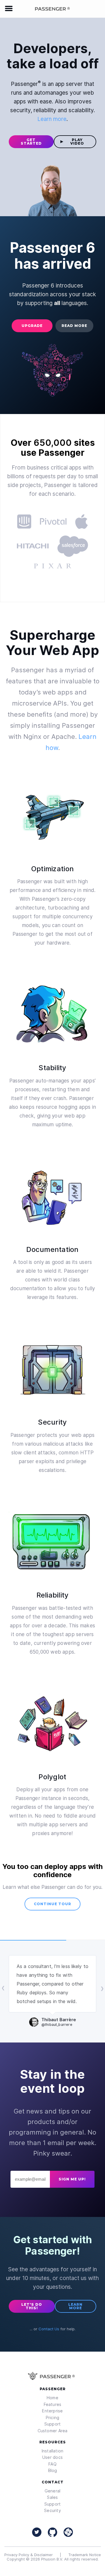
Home (52, 2398)
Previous (3, 1988)
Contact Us (49, 2329)
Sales (52, 2497)
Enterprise (52, 2411)
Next (102, 1988)
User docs (52, 2457)
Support (53, 2424)
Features (53, 2404)
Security (52, 2510)
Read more (74, 326)
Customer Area (53, 2431)
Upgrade (32, 326)
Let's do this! (32, 2306)
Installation (53, 2451)
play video (77, 142)
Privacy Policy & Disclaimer (29, 2555)
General (53, 2491)
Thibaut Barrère (59, 2022)
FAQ (52, 2464)
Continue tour (52, 1904)
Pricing (53, 2418)
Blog (53, 2470)
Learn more (52, 119)
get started (31, 142)
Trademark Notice (85, 2555)
